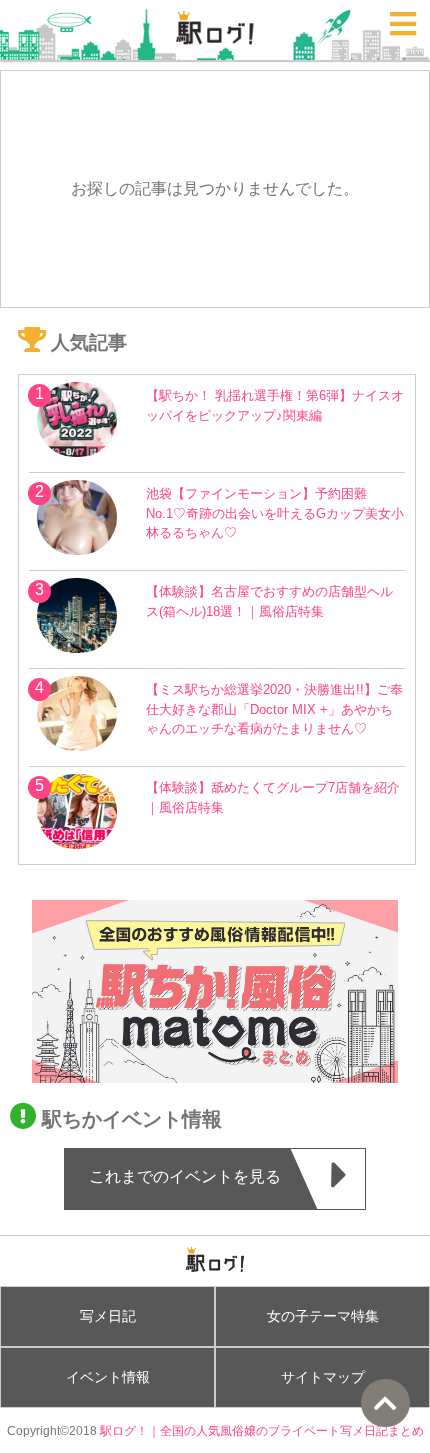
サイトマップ (323, 1377)
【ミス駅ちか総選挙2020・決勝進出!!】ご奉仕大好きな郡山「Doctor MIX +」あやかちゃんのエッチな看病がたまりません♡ (274, 708)
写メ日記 (108, 1316)
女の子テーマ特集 (323, 1316)
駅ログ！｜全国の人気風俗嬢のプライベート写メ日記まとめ (262, 1430)
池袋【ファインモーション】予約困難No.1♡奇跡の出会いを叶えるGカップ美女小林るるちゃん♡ (275, 512)
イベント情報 (108, 1377)
